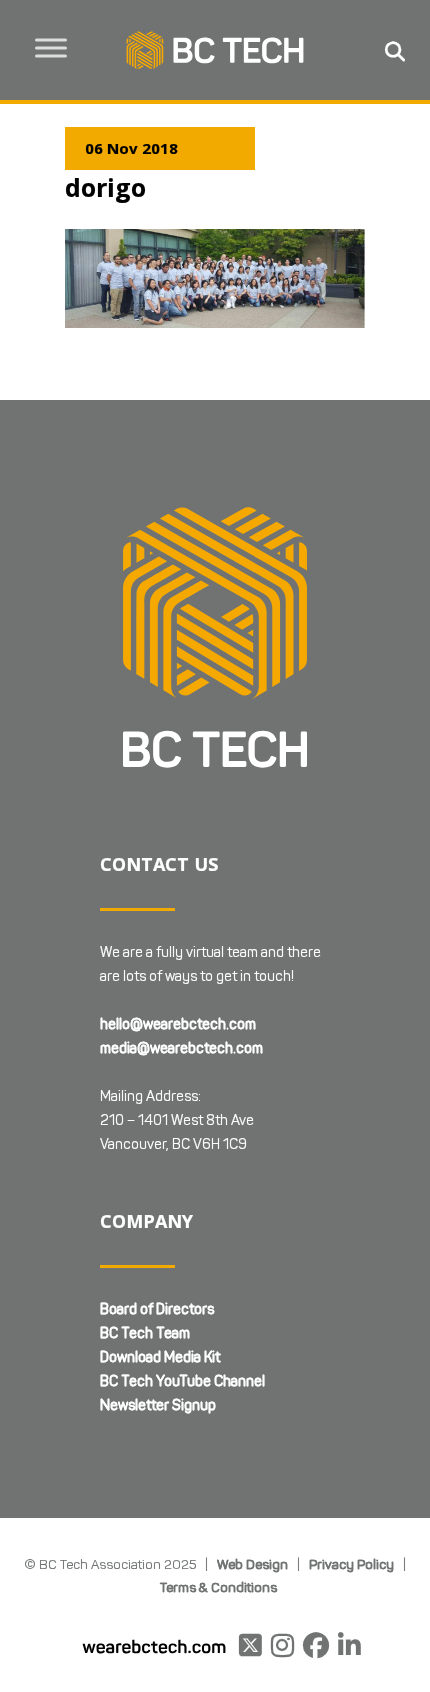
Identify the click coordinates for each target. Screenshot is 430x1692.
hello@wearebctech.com (178, 1024)
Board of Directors (157, 1309)
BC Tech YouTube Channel (182, 1381)
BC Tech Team (145, 1333)
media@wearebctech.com (181, 1048)
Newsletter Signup (158, 1405)
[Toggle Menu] (51, 47)
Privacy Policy (351, 1564)
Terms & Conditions (218, 1587)
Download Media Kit (160, 1357)
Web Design (252, 1564)
